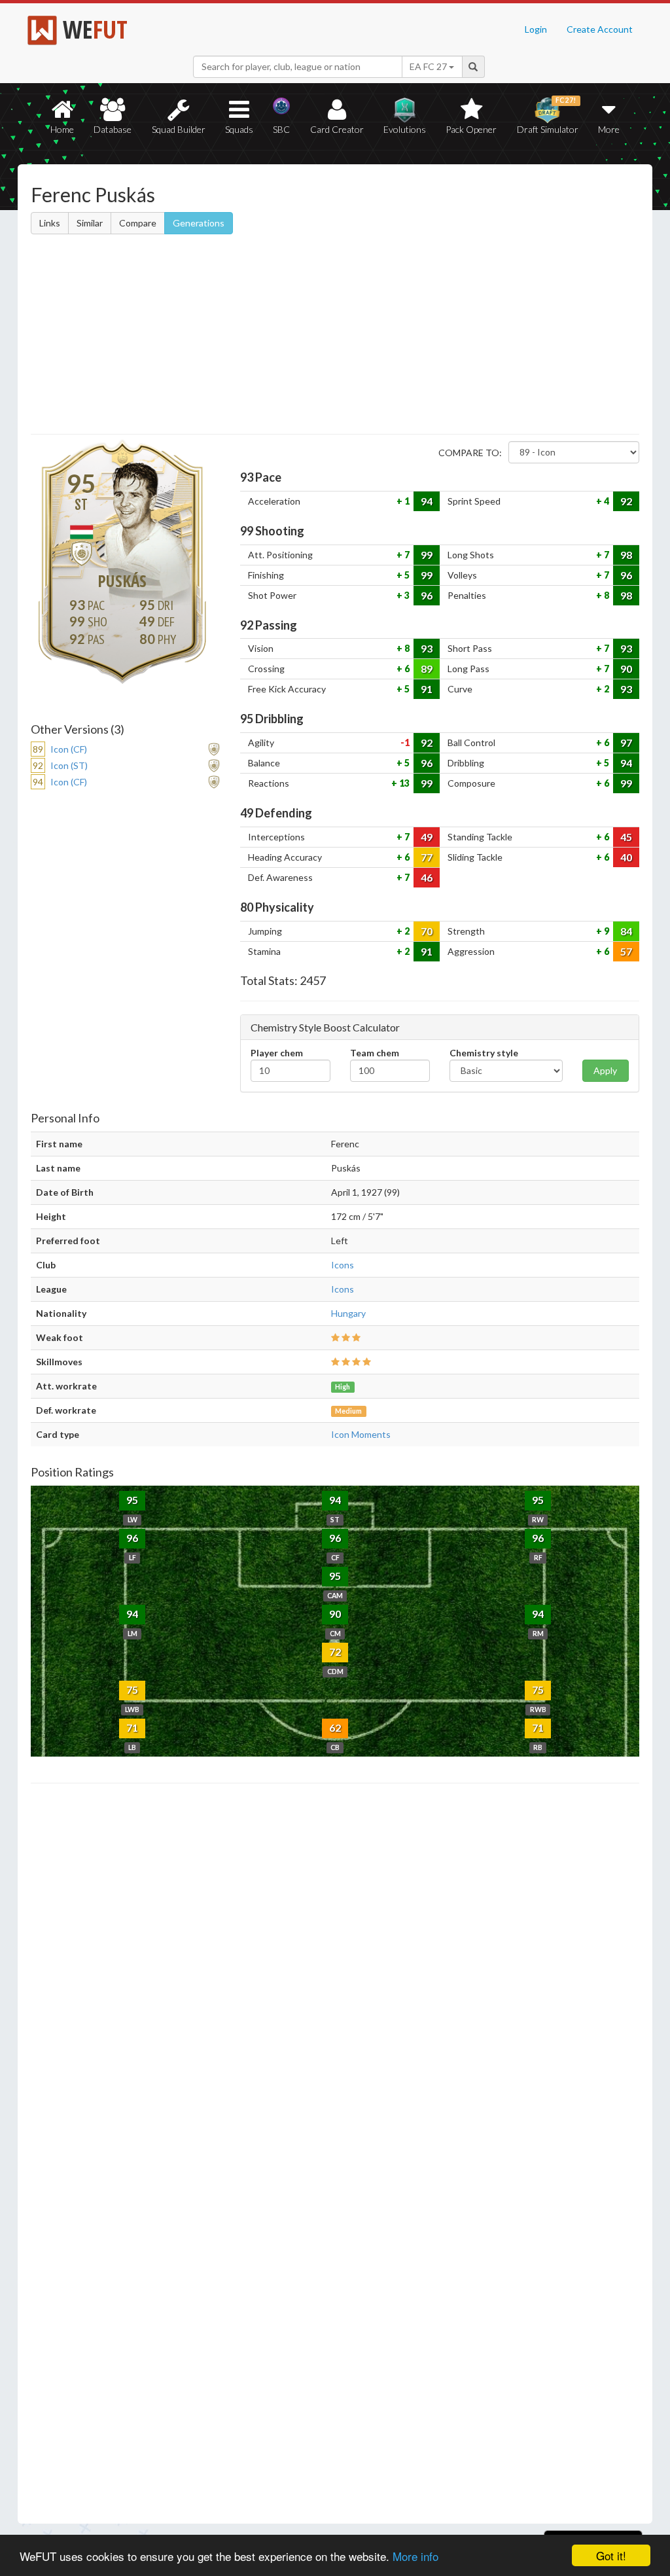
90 (626, 669)
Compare (138, 223)
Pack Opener (471, 129)
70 (427, 931)
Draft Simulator (548, 116)
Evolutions (405, 129)
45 (626, 837)
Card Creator (337, 129)
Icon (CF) (69, 749)
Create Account (600, 29)
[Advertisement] (335, 336)
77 (427, 857)
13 (403, 783)
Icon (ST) (69, 765)
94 (427, 501)
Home (62, 129)
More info (415, 2556)
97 (626, 742)
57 (626, 951)
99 (427, 555)
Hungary (348, 1313)
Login (536, 29)
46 (427, 877)
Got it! (611, 2555)
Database (113, 129)
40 (626, 857)
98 (626, 555)
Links (50, 223)
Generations (199, 223)
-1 (405, 742)
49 (427, 837)
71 (132, 1727)
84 (626, 931)
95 (132, 1500)
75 (132, 1690)
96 (626, 575)
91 (427, 689)
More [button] (609, 129)
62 (335, 1727)
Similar (90, 223)
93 (427, 648)
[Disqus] (335, 2154)
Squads (239, 129)
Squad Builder (179, 129)
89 (427, 669)
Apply (605, 1070)
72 (335, 1652)
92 (626, 501)
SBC (281, 129)
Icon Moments (361, 1434)
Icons (343, 1265)
